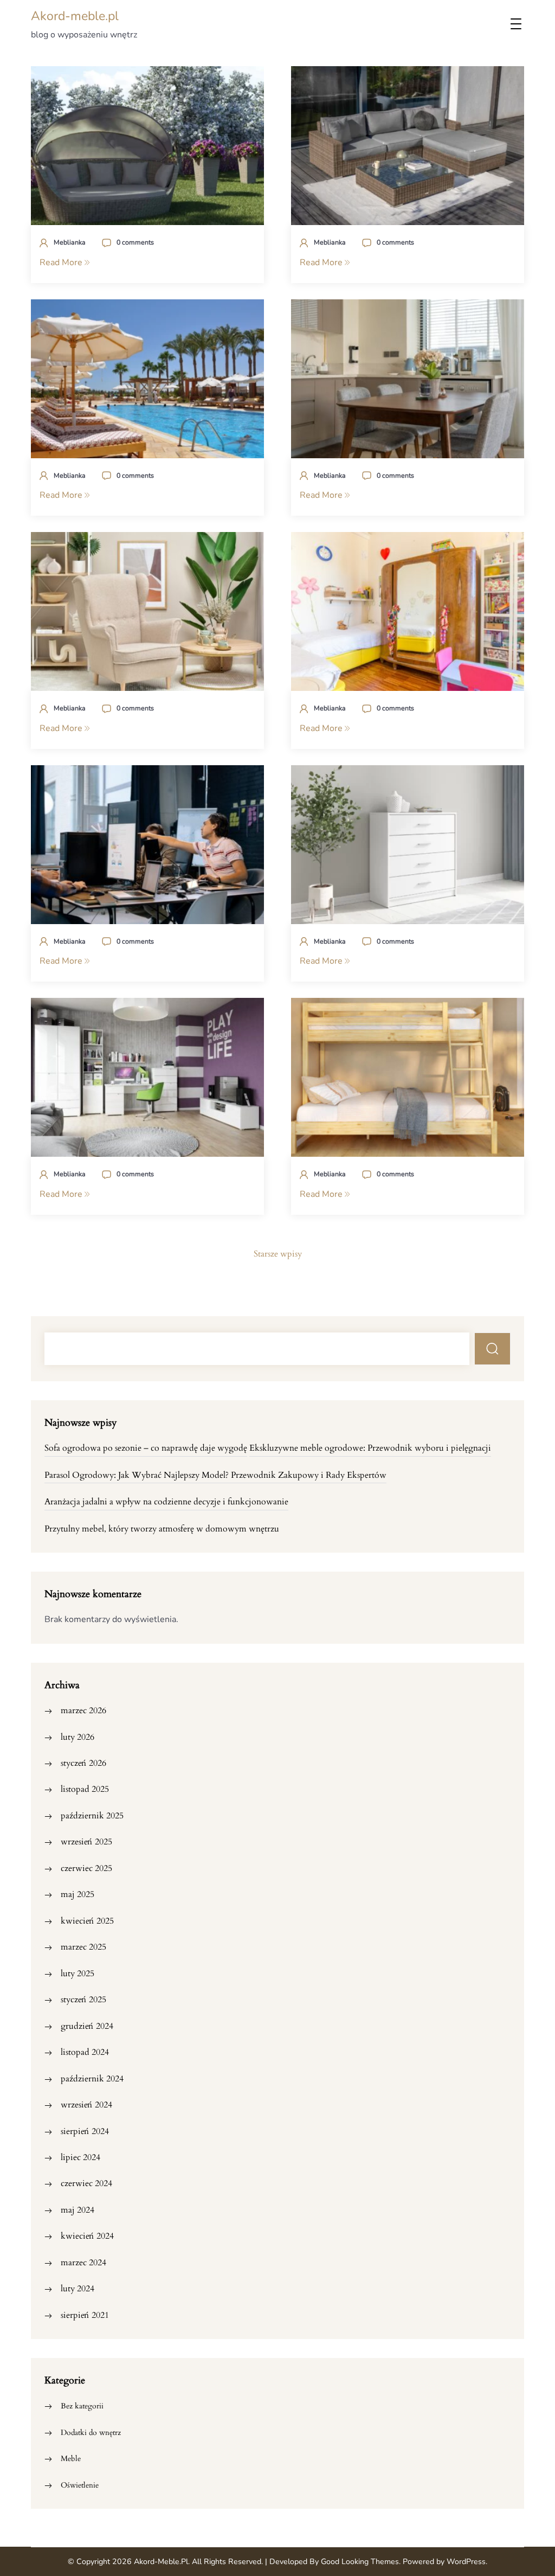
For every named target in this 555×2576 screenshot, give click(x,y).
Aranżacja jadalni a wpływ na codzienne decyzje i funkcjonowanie (166, 1502)
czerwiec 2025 (86, 1868)
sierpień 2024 (85, 2131)
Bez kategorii (82, 2406)
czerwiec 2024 (86, 2183)
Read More (62, 262)
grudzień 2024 (87, 2026)
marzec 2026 (83, 1710)
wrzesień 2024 (86, 2105)
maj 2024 (78, 2210)
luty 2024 (78, 2289)
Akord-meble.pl (75, 16)
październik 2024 (92, 2079)
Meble (71, 2459)
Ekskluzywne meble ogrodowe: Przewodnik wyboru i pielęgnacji (370, 1448)
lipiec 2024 (80, 2157)
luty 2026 (78, 1737)
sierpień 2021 (85, 2315)
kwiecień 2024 (87, 2236)
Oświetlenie (80, 2485)
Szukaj (493, 1349)
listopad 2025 (85, 1789)
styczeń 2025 (83, 2000)
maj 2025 (78, 1894)
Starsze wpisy (278, 1254)
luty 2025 (78, 1973)
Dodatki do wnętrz (91, 2433)
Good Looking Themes (360, 2562)
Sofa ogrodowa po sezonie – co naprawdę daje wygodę (146, 1448)
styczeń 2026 (83, 1763)
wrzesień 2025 (86, 1842)
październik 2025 (92, 1816)
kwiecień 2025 (87, 1921)
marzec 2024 (83, 2263)
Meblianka (70, 242)
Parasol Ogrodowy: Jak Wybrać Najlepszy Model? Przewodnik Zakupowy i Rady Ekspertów (215, 1475)
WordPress (466, 2562)
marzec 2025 (83, 1947)
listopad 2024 (85, 2052)
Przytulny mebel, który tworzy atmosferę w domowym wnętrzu (162, 1529)
